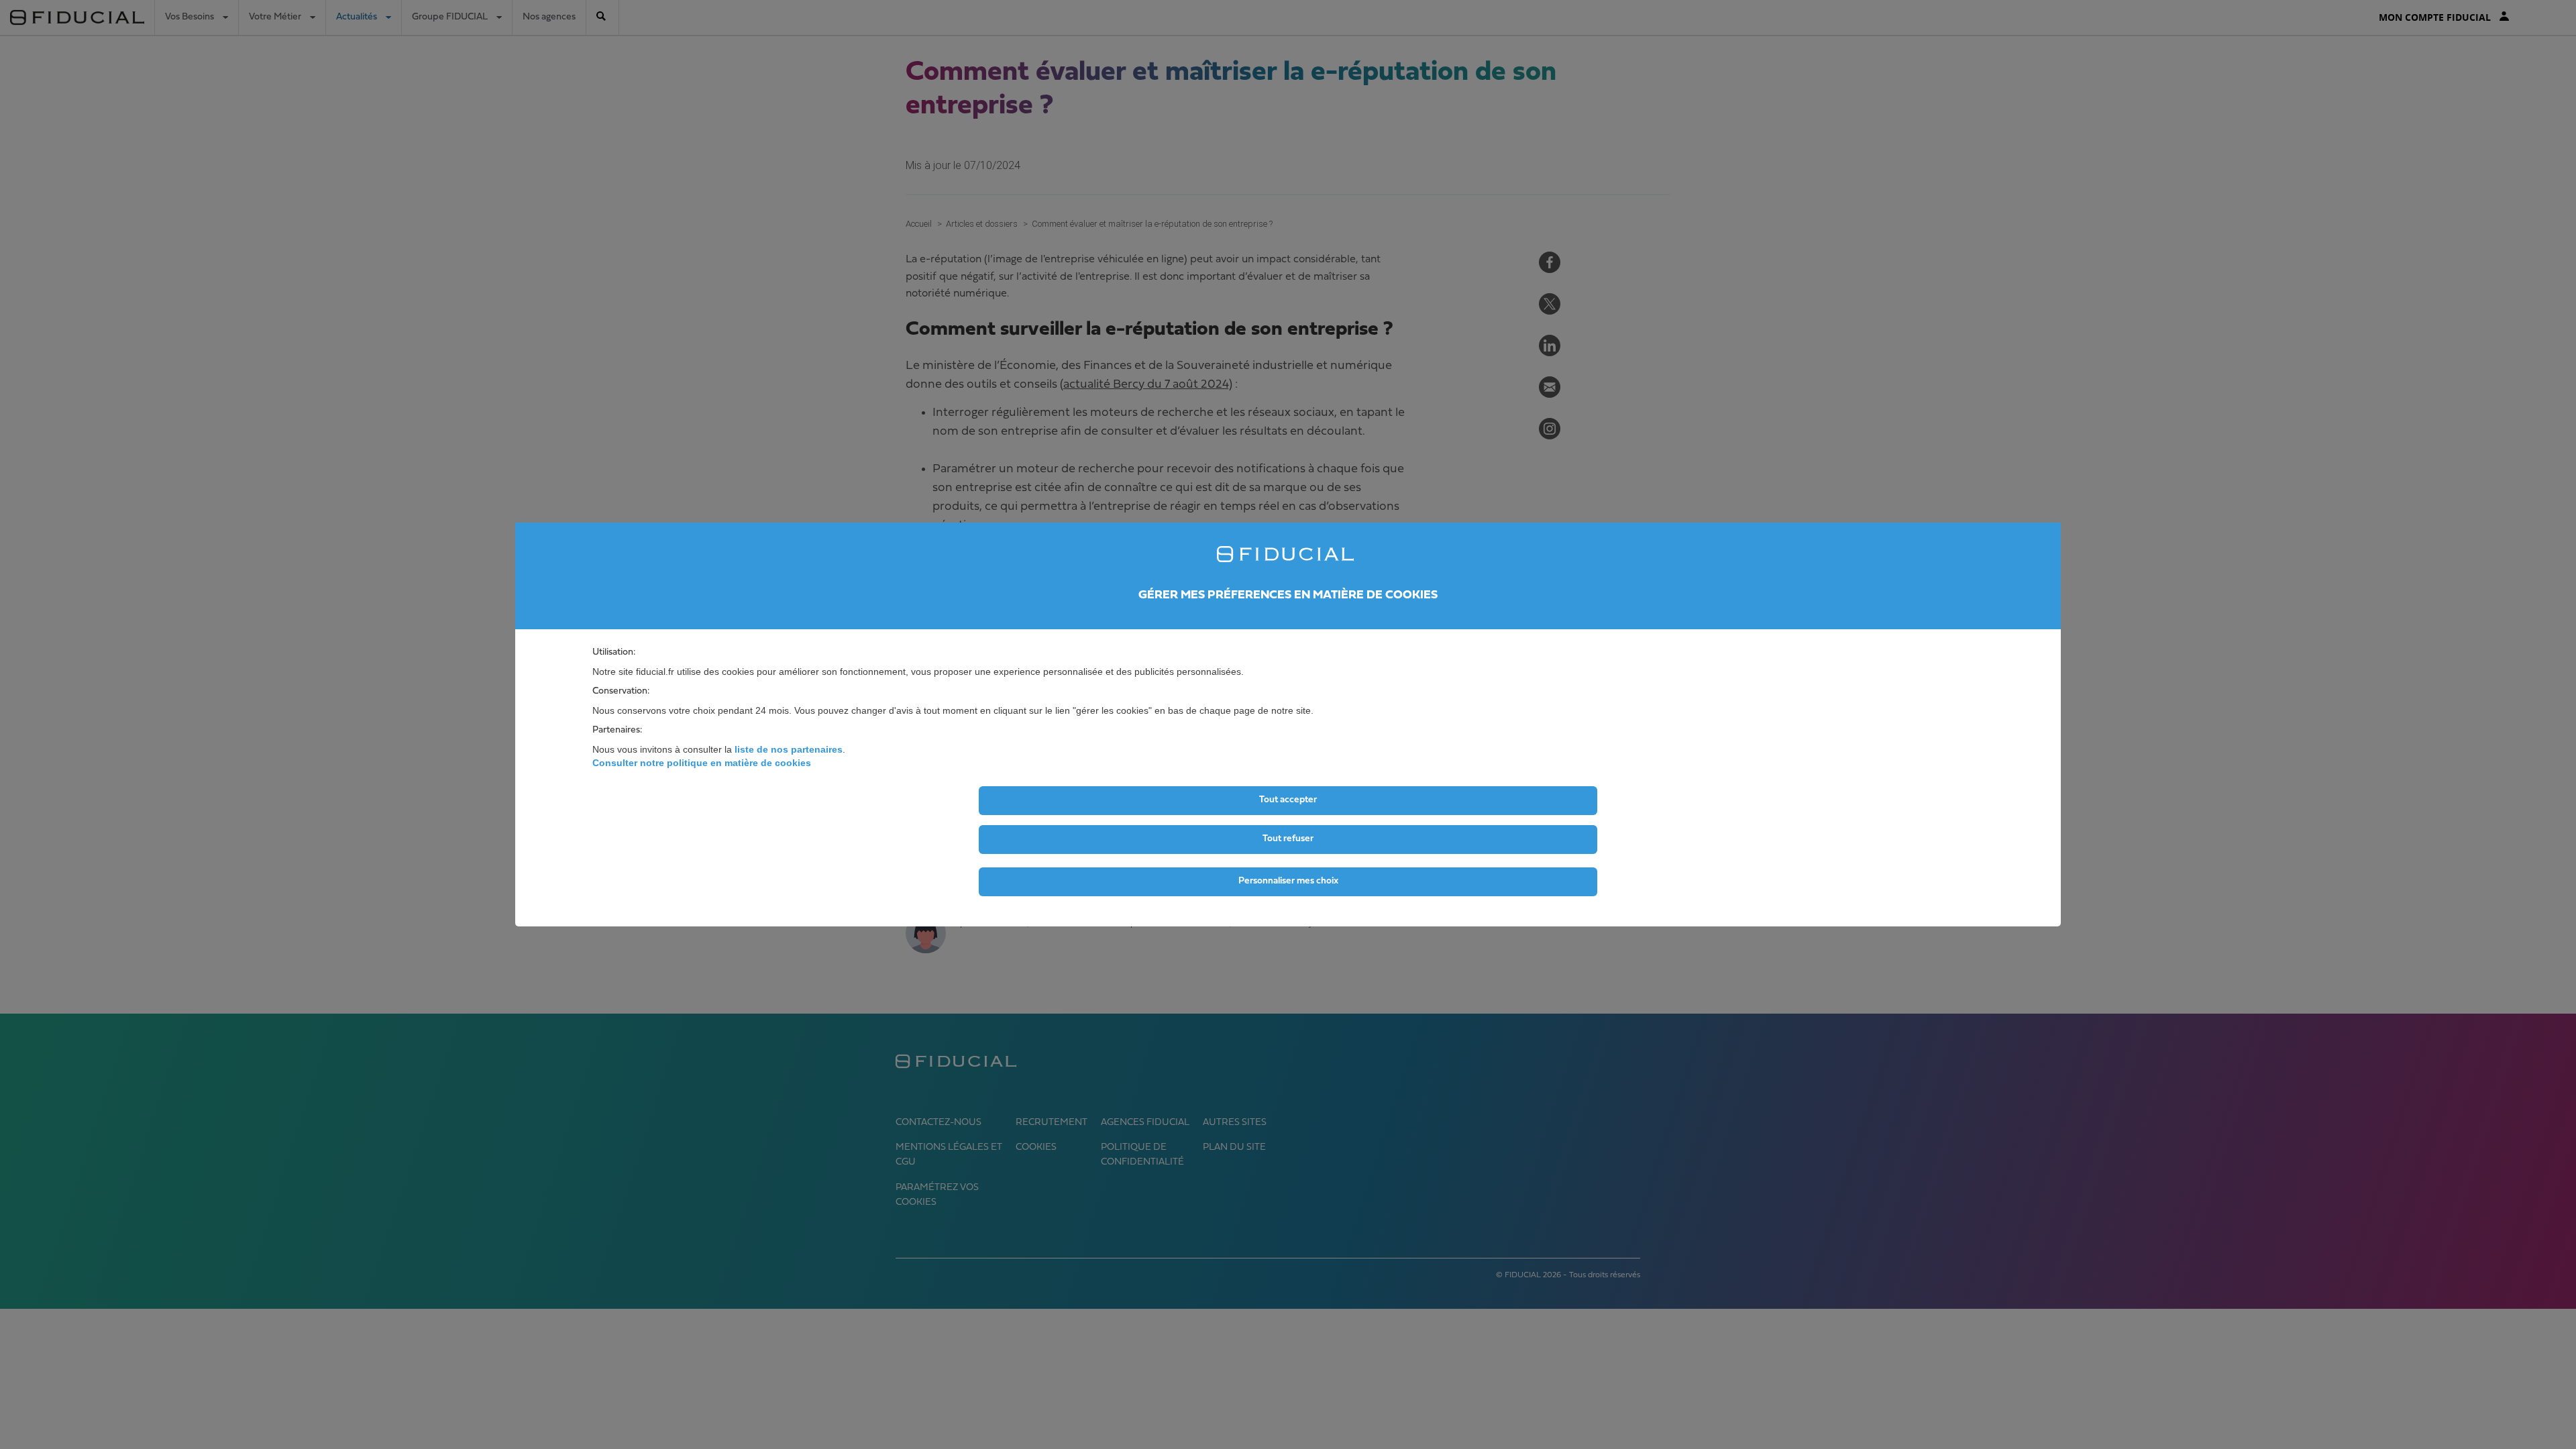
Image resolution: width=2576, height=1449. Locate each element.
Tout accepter (1288, 800)
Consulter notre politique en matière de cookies (702, 763)
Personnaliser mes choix (1288, 881)
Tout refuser (1288, 839)
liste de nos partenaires (789, 749)
